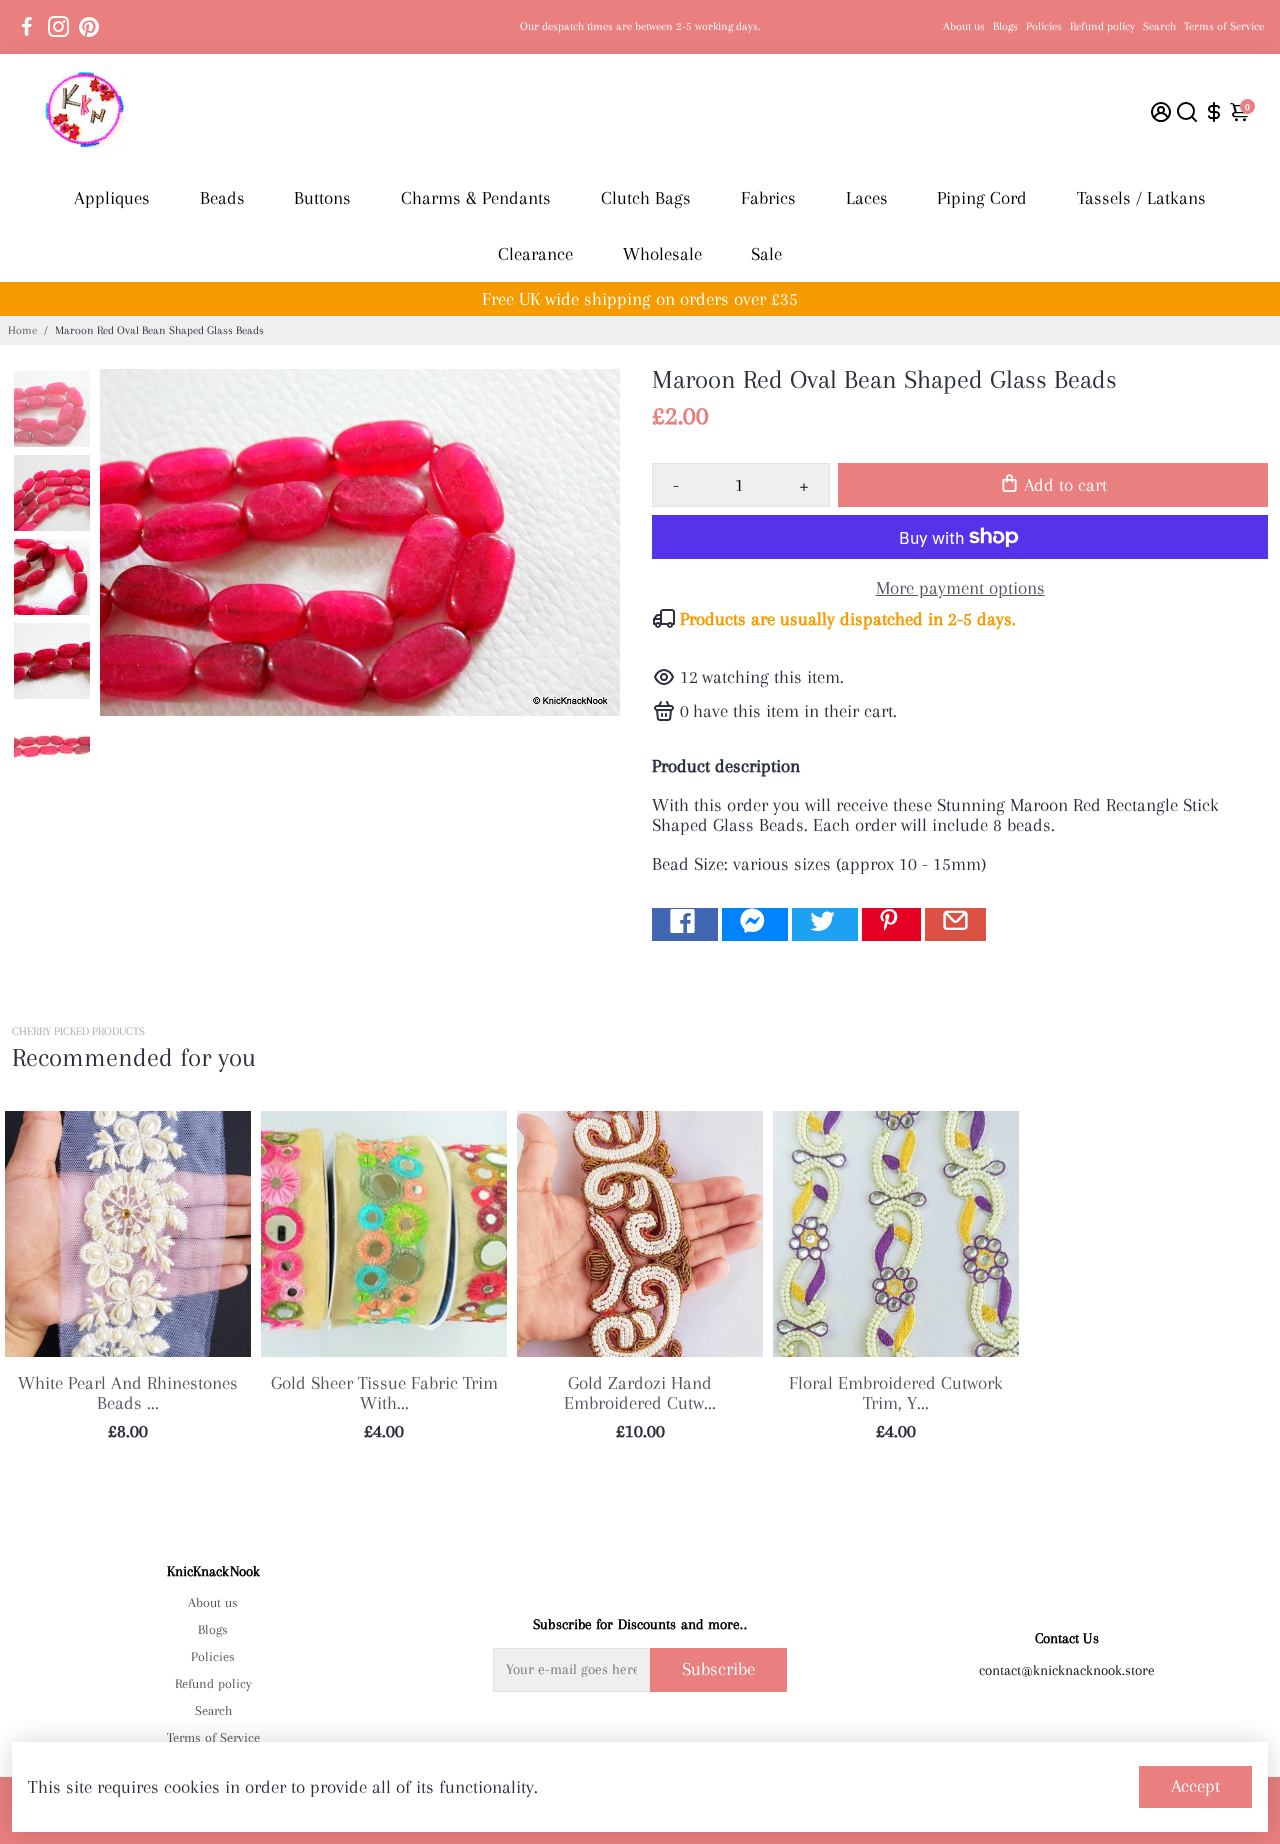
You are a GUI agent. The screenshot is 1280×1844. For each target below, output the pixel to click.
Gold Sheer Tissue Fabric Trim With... (384, 1393)
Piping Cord (982, 198)
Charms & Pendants (476, 198)
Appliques (112, 198)
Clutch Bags (646, 198)
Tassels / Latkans (1141, 198)
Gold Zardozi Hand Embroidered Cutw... (640, 1393)
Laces (867, 198)
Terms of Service (1224, 26)
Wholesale (662, 254)
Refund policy (1102, 26)
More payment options (960, 588)
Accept (1195, 1786)
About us (964, 26)
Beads (222, 198)
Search (1159, 26)
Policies (1044, 26)
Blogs (1005, 26)
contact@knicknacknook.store (1067, 1670)
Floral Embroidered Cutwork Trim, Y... (896, 1393)
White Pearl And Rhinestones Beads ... (128, 1393)
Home (22, 330)
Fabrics (768, 198)
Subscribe (718, 1669)
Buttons (322, 198)
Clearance (535, 254)
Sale (766, 254)
